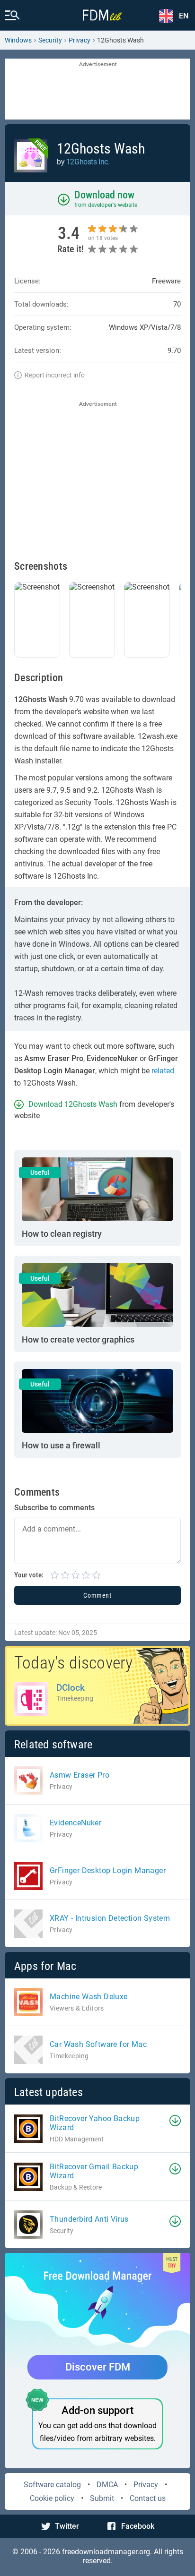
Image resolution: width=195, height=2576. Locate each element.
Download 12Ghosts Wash (73, 1104)
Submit (102, 2498)
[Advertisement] (97, 90)
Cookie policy (52, 2498)
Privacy (146, 2485)
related (163, 1071)
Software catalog (52, 2485)
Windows (18, 40)
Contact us (148, 2498)
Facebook (138, 2526)
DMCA (107, 2485)
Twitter (67, 2526)
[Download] (175, 2121)
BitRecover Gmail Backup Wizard (94, 2171)
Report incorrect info (55, 375)
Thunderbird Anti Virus (89, 2219)
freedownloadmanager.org (106, 2552)
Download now (104, 195)
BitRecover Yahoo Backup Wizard (95, 2123)
